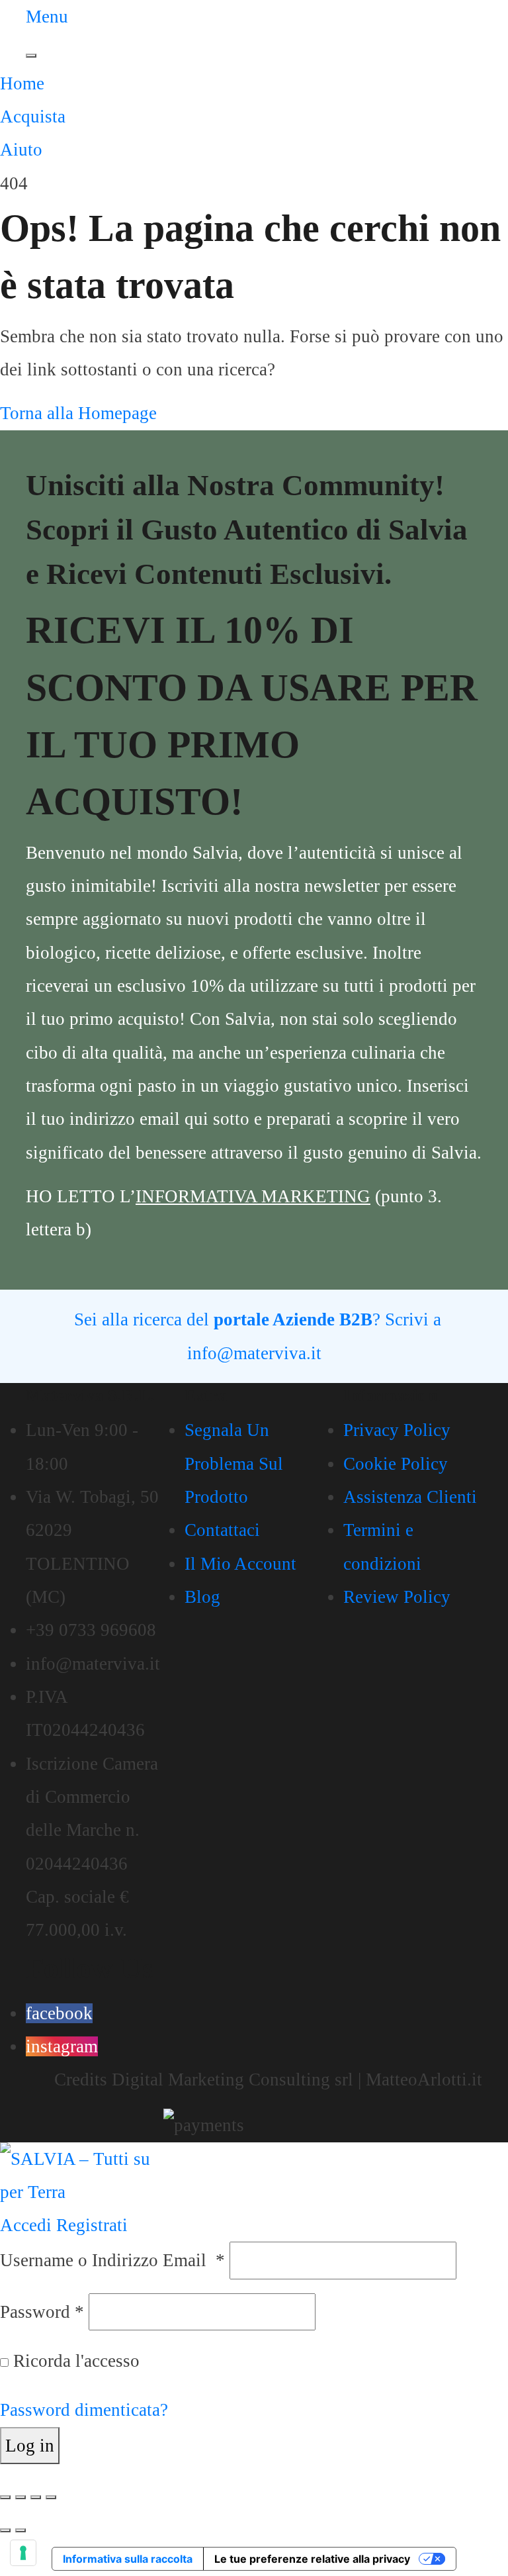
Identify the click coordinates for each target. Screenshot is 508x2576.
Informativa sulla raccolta (128, 2559)
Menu (47, 17)
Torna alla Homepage (78, 413)
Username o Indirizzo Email (112, 2260)
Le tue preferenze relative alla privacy (312, 2559)
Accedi (26, 2225)
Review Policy (397, 1597)
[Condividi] (36, 2497)
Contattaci (222, 1530)
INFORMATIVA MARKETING (253, 1196)
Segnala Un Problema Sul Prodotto (234, 1463)
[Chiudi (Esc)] (51, 2497)
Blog (202, 1597)
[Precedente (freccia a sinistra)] (5, 2530)
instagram (62, 2046)
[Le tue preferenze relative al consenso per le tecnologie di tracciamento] (23, 2553)
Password (42, 2312)
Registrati (92, 2225)
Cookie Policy (396, 1464)
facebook (59, 2013)
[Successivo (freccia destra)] (21, 2530)
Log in (30, 2446)
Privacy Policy (397, 1430)
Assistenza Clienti (410, 1497)
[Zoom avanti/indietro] (5, 2497)
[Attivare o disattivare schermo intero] (21, 2497)
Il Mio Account (240, 1564)
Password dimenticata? (84, 2410)
